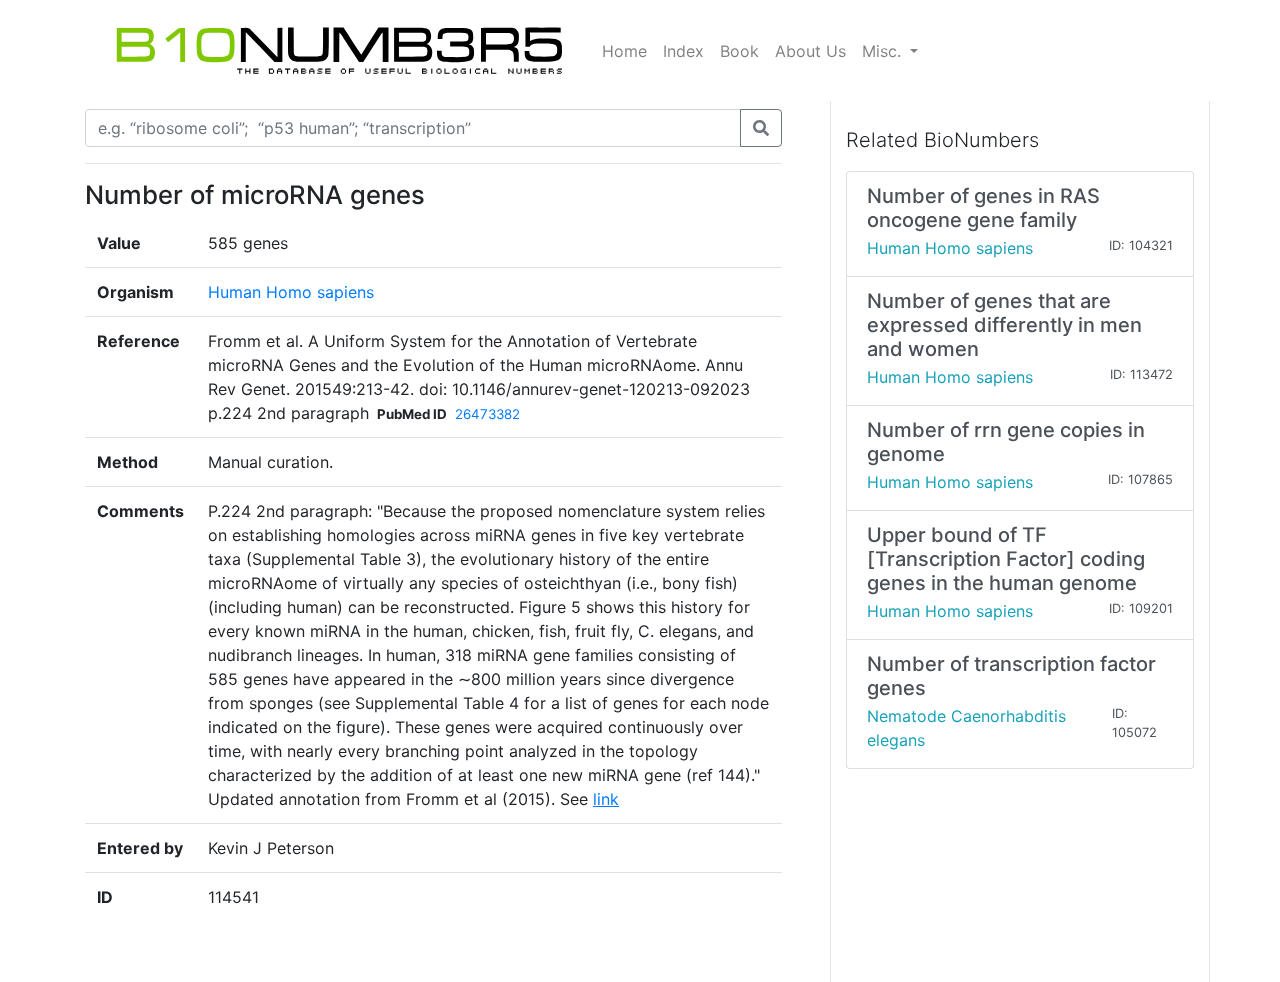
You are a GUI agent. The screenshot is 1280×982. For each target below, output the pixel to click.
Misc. (884, 51)
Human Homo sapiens (291, 292)
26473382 (487, 414)
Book (739, 51)
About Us (810, 51)
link (606, 799)
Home (624, 51)
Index (683, 51)
